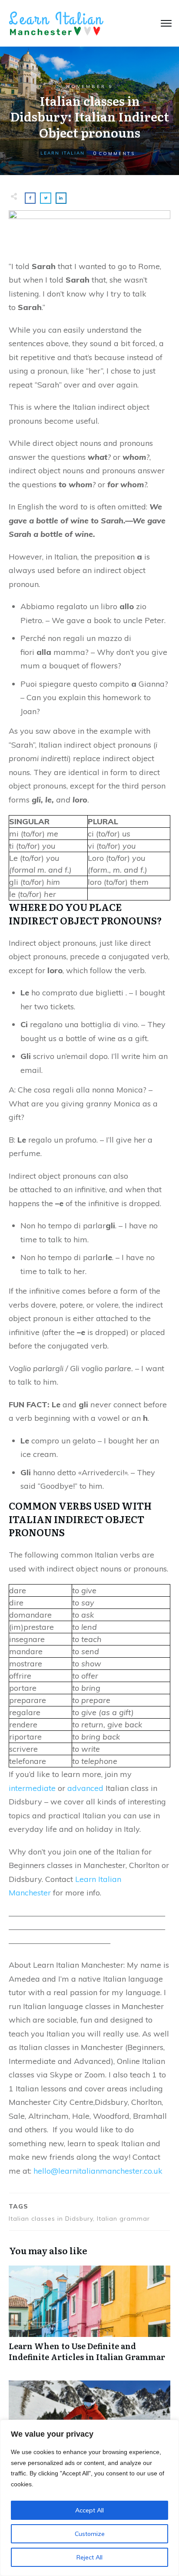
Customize (90, 2534)
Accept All (89, 2510)
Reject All (89, 2557)
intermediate (32, 1788)
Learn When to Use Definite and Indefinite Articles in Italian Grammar (89, 2318)
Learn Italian (63, 153)
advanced (85, 1788)
